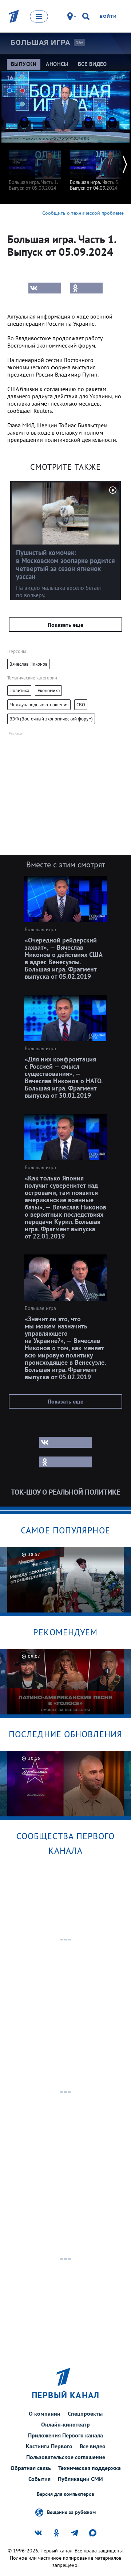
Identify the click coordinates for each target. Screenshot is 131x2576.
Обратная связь (31, 2468)
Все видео (93, 2446)
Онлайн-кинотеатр (65, 2424)
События (39, 2479)
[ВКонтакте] (45, 288)
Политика (19, 691)
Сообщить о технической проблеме (83, 213)
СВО (81, 705)
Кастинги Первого (49, 2446)
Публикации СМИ (80, 2479)
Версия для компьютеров (65, 2494)
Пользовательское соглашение (66, 2457)
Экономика (48, 691)
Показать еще (65, 625)
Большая (40, 42)
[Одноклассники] (86, 288)
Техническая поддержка (90, 2468)
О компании (45, 2413)
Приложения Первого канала (65, 2435)
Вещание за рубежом (71, 2512)
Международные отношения (39, 705)
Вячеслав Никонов (28, 664)
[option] (35, 167)
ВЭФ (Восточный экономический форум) (51, 719)
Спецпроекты (85, 2413)
